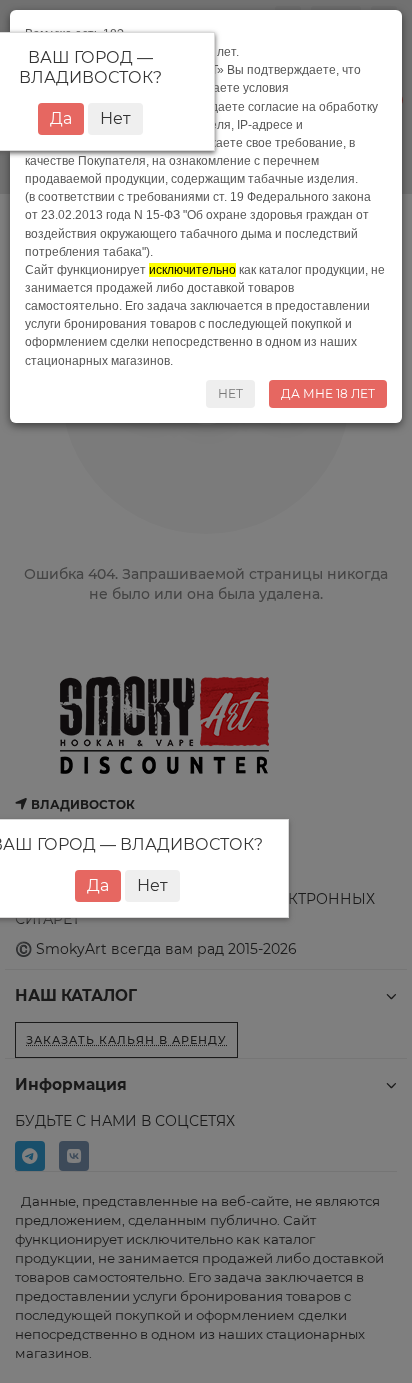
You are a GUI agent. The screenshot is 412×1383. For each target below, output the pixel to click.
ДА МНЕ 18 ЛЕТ (328, 393)
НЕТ (230, 393)
